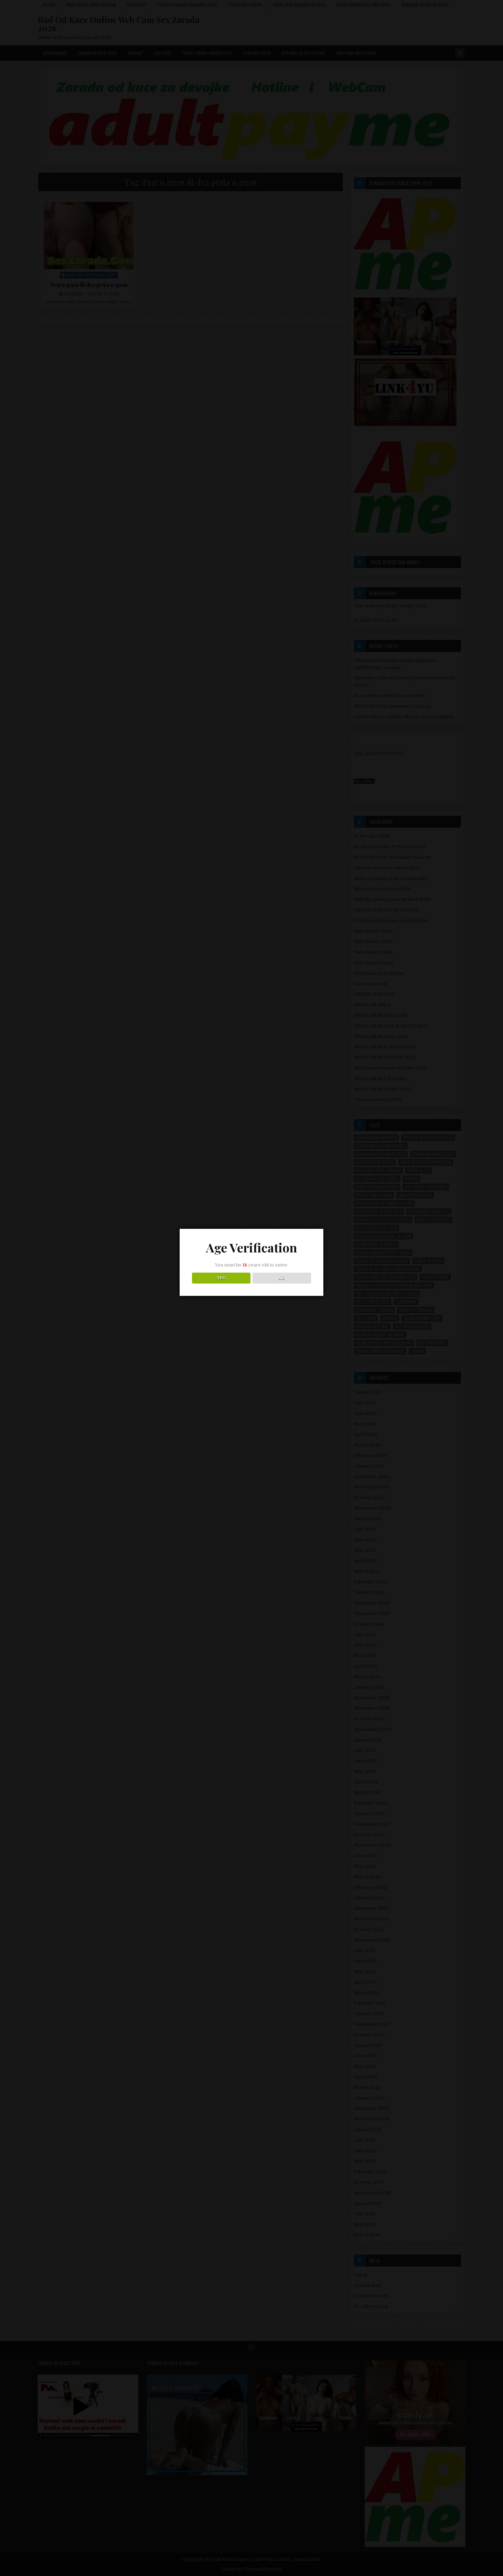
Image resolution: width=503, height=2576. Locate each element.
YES (221, 1278)
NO (282, 1278)
